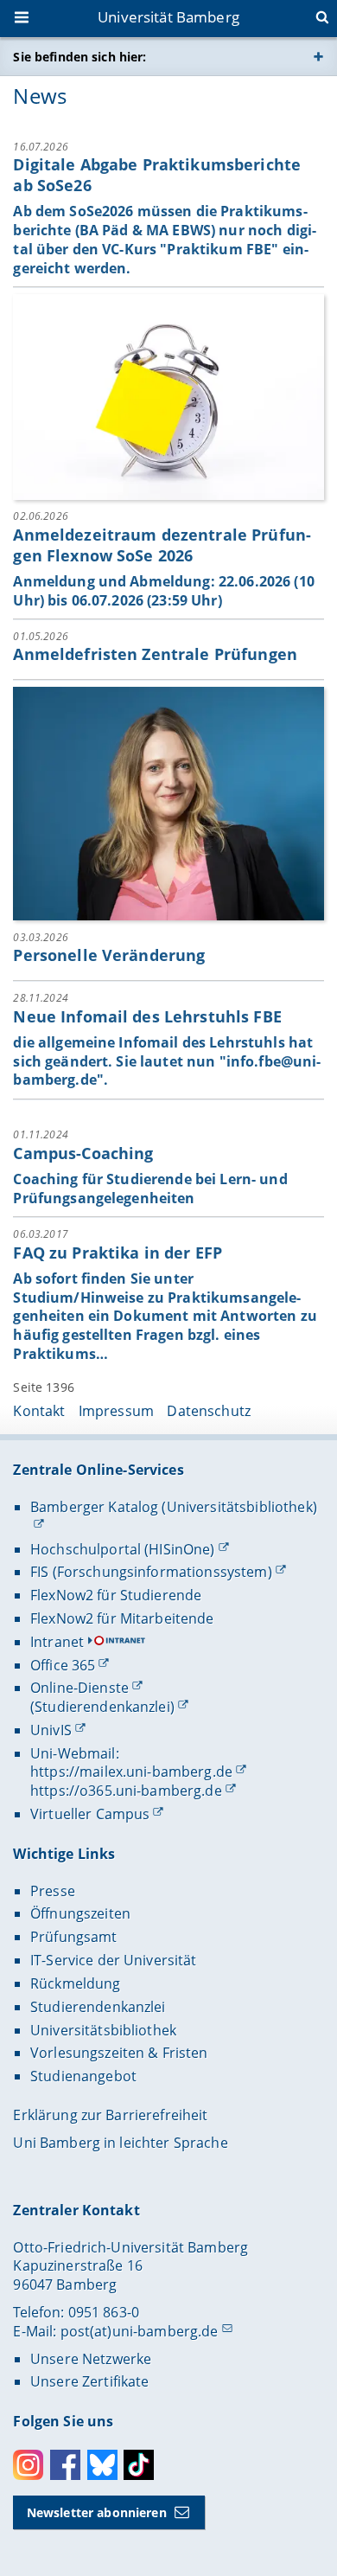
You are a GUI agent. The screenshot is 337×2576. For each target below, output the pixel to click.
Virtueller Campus (90, 1814)
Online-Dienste (79, 1688)
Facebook (65, 2465)
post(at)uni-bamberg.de (140, 2331)
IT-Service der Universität (114, 1960)
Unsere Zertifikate (90, 2381)
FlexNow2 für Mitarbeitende (122, 1618)
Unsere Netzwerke (91, 2359)
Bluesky (102, 2465)
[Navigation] (23, 19)
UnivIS (51, 1730)
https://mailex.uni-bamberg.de (131, 1772)
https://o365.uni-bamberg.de (126, 1791)
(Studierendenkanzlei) (102, 1707)
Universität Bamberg (168, 17)
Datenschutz (209, 1411)
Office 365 (63, 1665)
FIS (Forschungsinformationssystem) (151, 1572)
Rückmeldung (76, 1983)
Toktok (139, 2465)
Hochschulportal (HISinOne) (123, 1549)
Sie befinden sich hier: (79, 57)
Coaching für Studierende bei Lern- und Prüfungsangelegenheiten (150, 1189)
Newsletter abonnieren (97, 2512)
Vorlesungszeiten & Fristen (119, 2053)
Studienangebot (83, 2076)
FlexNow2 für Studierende (116, 1595)
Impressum (116, 1411)
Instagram (28, 2465)
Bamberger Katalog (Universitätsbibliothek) (174, 1507)
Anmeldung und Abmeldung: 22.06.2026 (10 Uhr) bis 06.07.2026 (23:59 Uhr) (163, 591)
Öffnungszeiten (80, 1913)
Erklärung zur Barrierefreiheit (110, 2115)
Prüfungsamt (74, 1937)
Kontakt (39, 1411)
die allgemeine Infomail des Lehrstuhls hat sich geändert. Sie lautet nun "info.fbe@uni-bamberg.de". (167, 1061)
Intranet (57, 1642)
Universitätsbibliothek (103, 2030)
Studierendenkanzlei (98, 2007)
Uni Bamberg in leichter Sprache (120, 2143)
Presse (53, 1891)
